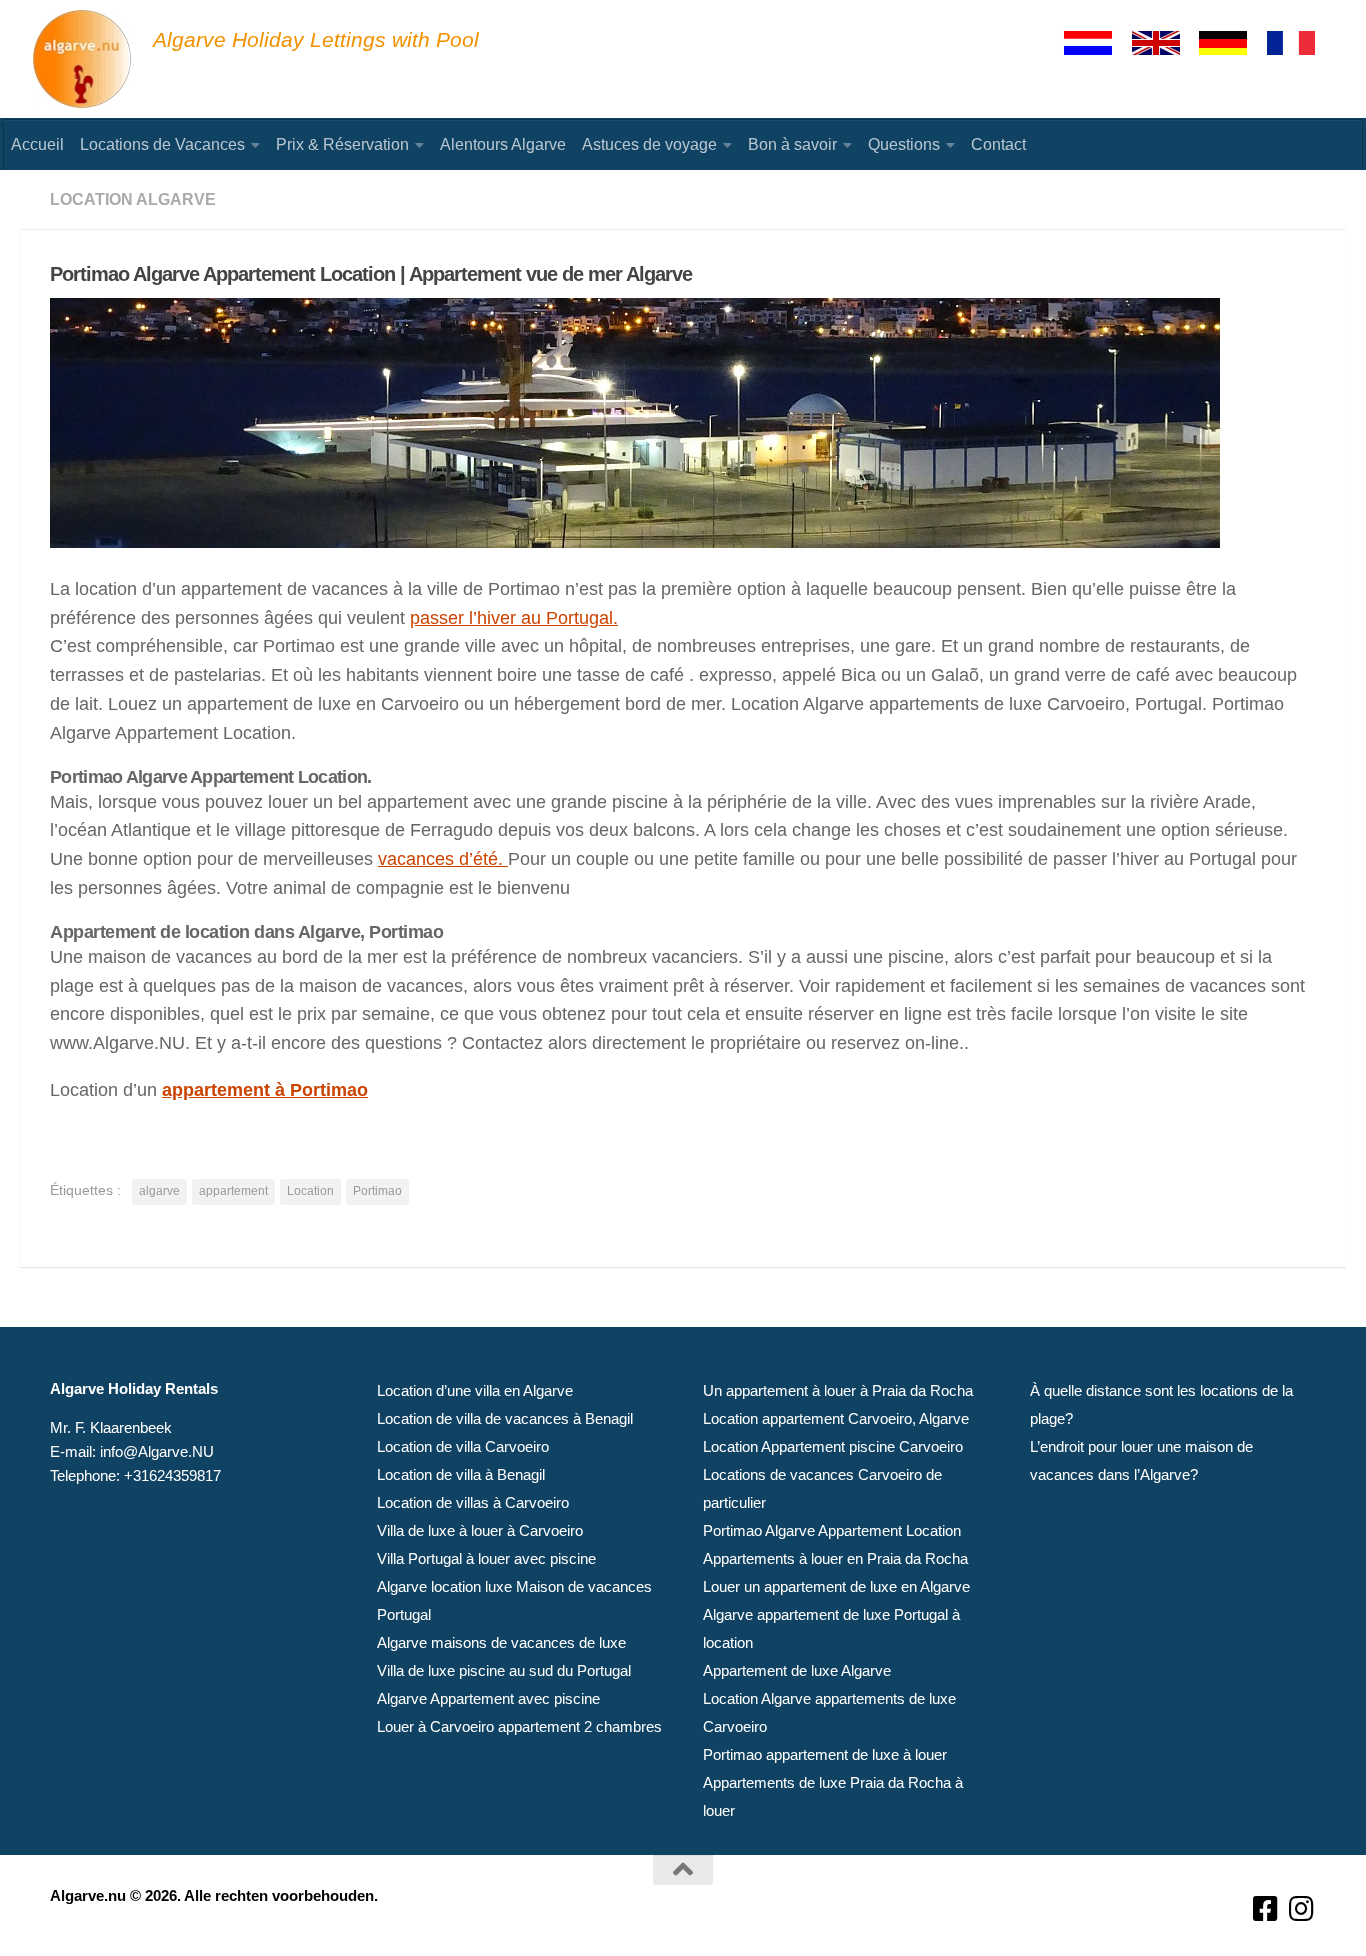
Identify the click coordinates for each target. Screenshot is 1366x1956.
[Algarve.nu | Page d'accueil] (83, 60)
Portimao (377, 1191)
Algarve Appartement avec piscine (488, 1698)
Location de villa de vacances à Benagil (505, 1418)
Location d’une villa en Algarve (475, 1390)
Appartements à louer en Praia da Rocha (835, 1558)
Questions (904, 144)
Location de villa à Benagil (461, 1474)
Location (310, 1191)
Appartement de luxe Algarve (797, 1670)
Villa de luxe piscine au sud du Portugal (504, 1670)
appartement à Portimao (265, 1090)
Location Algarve (133, 199)
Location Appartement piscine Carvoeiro (833, 1446)
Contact (998, 144)
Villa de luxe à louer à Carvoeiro (480, 1530)
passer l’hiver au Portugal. (514, 618)
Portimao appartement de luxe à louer (825, 1754)
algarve (159, 1191)
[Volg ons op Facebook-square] (1266, 1909)
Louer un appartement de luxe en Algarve (836, 1586)
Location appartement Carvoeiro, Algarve (836, 1418)
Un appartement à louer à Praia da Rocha (838, 1390)
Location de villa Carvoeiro (463, 1446)
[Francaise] (1300, 43)
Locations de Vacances (162, 144)
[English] (1165, 43)
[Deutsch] (1232, 43)
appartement (233, 1191)
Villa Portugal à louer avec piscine (486, 1558)
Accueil (37, 144)
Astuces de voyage (649, 144)
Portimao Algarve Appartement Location (832, 1530)
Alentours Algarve (503, 144)
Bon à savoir (792, 144)
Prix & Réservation (342, 144)
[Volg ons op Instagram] (1302, 1909)
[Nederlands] (1097, 43)
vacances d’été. (443, 859)
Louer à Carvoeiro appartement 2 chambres (519, 1726)
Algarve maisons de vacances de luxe (501, 1642)
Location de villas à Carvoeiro (473, 1502)
